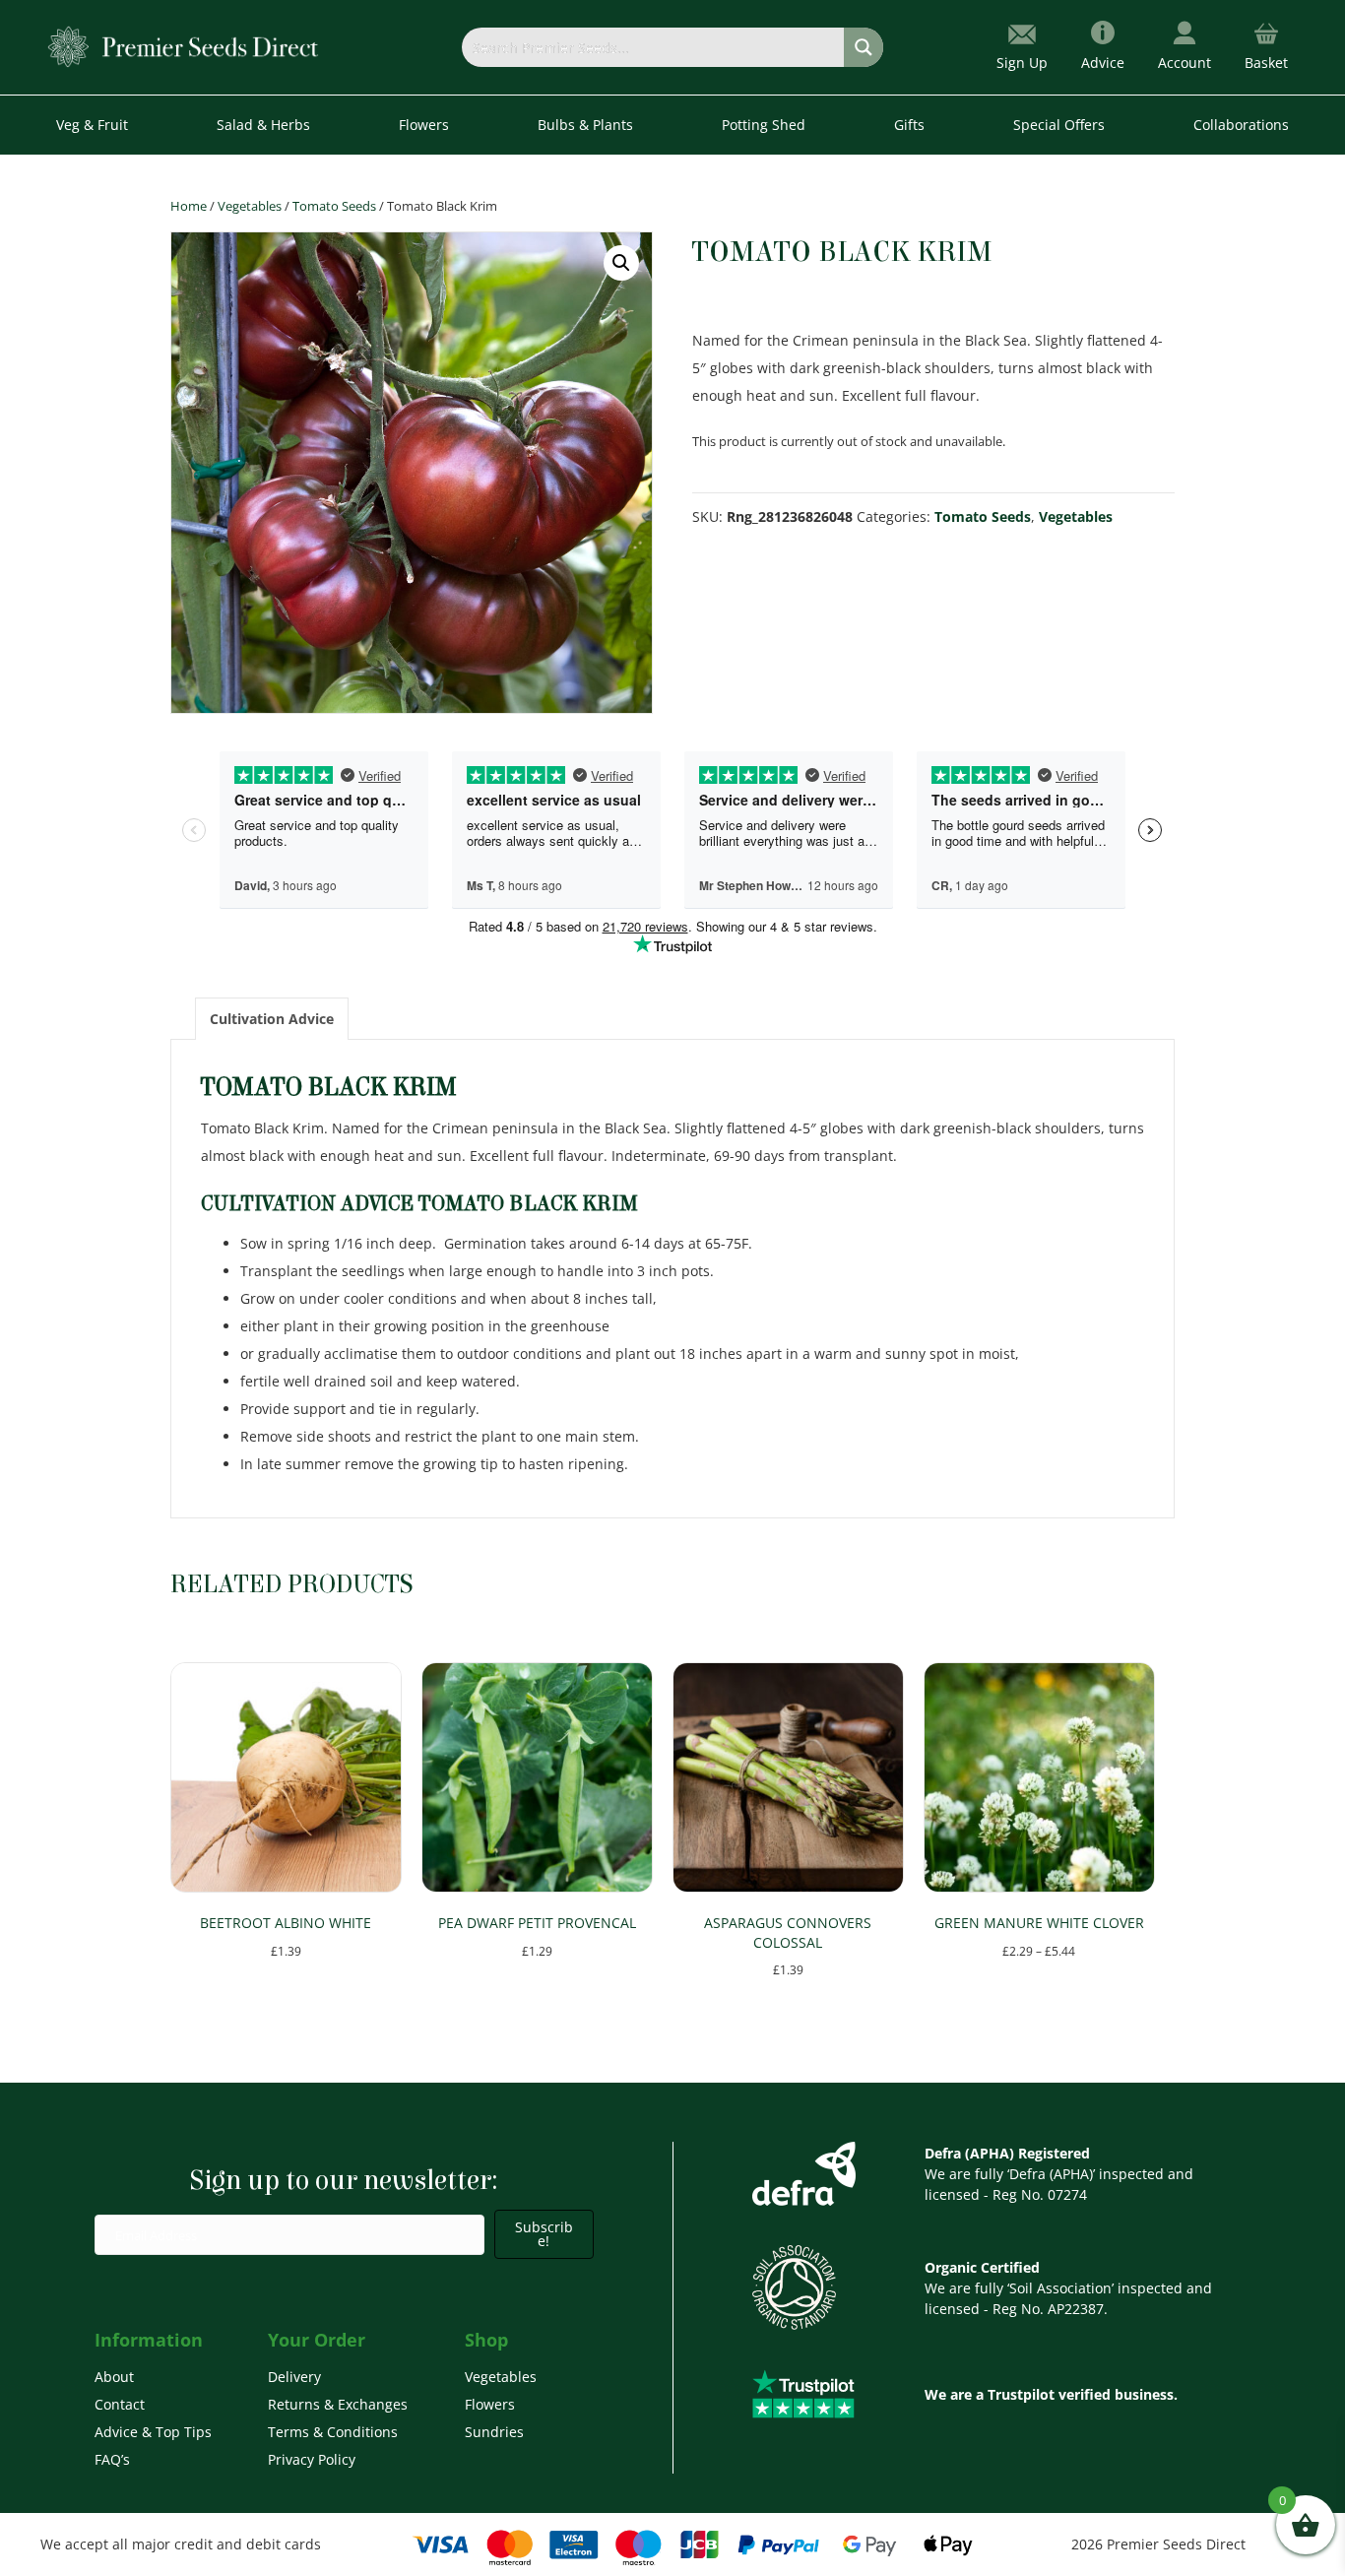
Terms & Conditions (333, 2432)
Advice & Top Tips (153, 2432)
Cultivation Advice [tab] (272, 1019)
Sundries (494, 2432)
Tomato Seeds (334, 206)
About (114, 2377)
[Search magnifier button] (864, 47)
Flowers (490, 2404)
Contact (120, 2404)
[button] (621, 263)
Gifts (909, 125)
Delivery (294, 2377)
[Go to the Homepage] (184, 46)
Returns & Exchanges (338, 2404)
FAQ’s (112, 2459)
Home (189, 206)
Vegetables (250, 206)
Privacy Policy (312, 2459)
